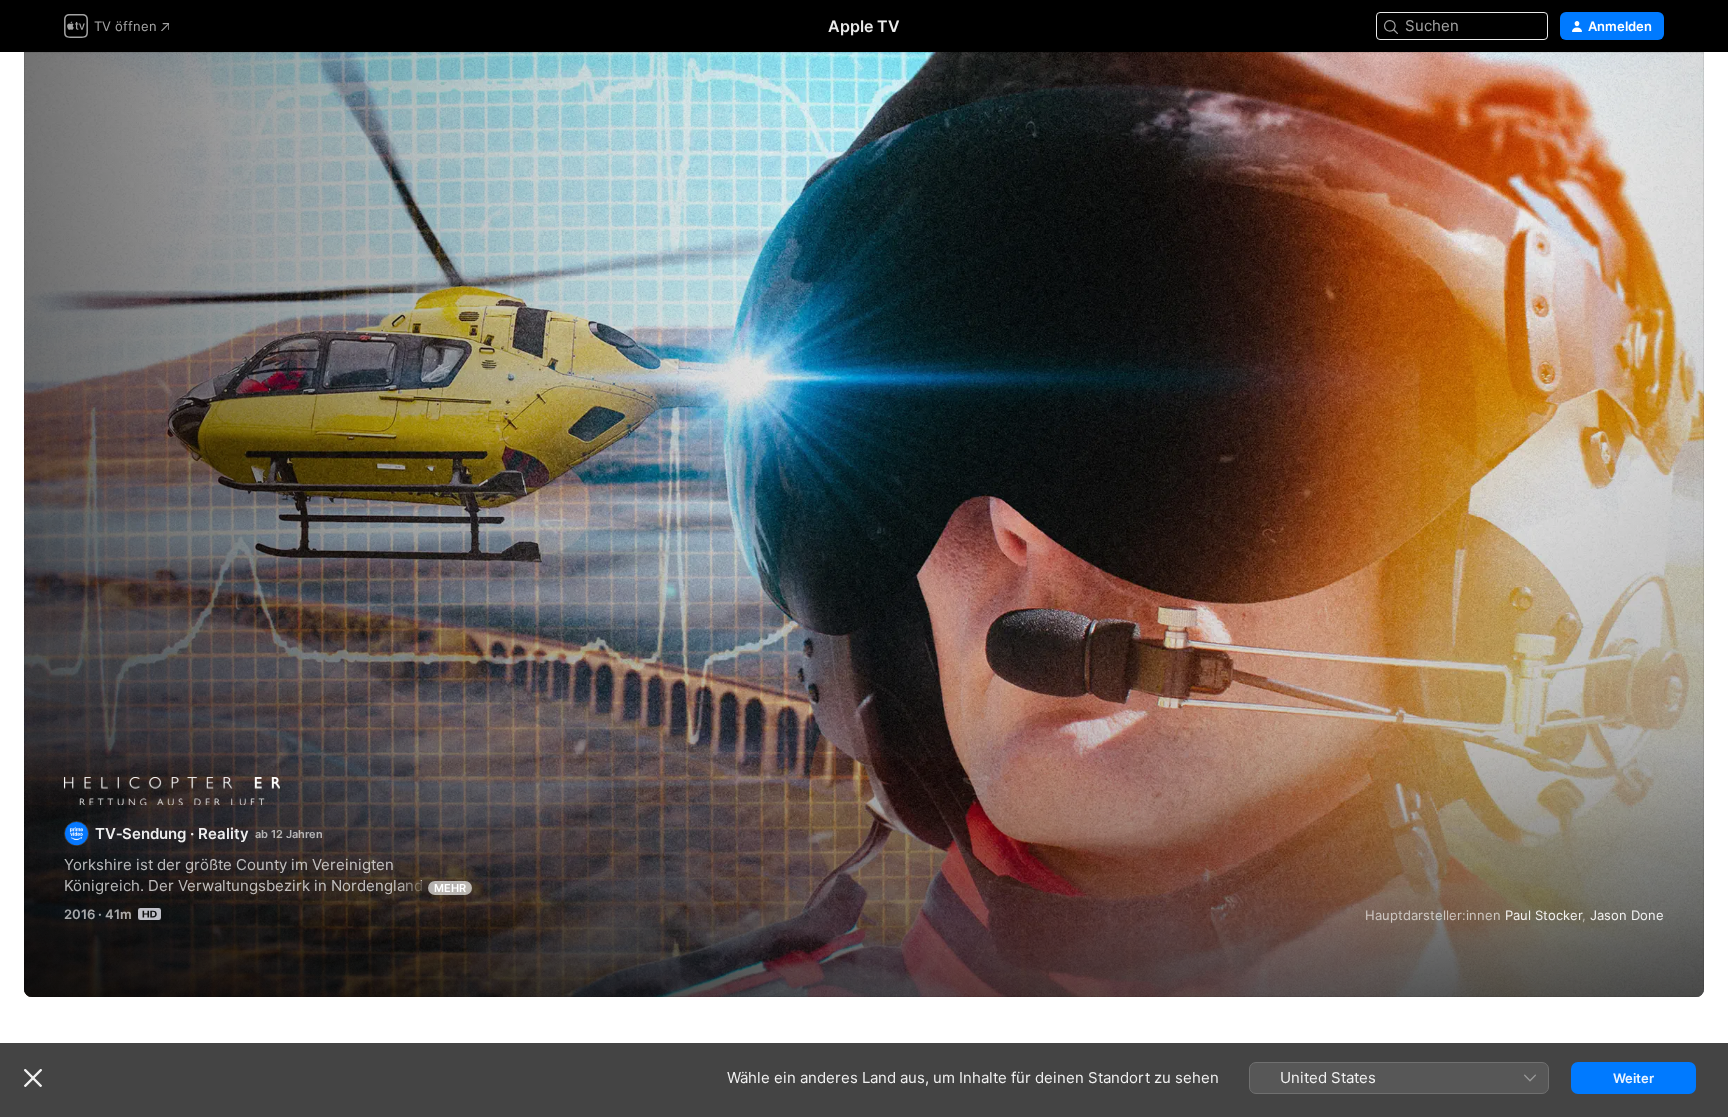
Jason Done (1627, 915)
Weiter (1633, 1078)
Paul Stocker (1543, 915)
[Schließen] (33, 1078)
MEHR (450, 888)
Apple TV (864, 26)
